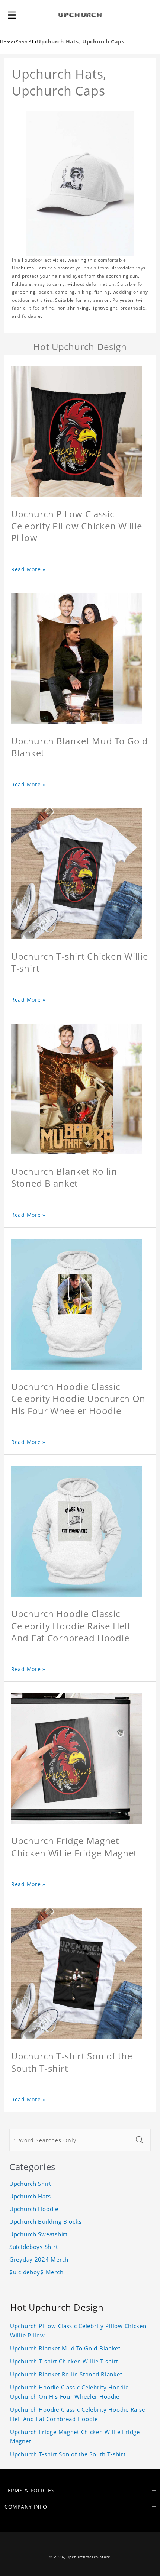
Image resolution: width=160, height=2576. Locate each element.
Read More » (28, 569)
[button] (12, 15)
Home (7, 42)
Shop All (25, 42)
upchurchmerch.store (89, 2557)
